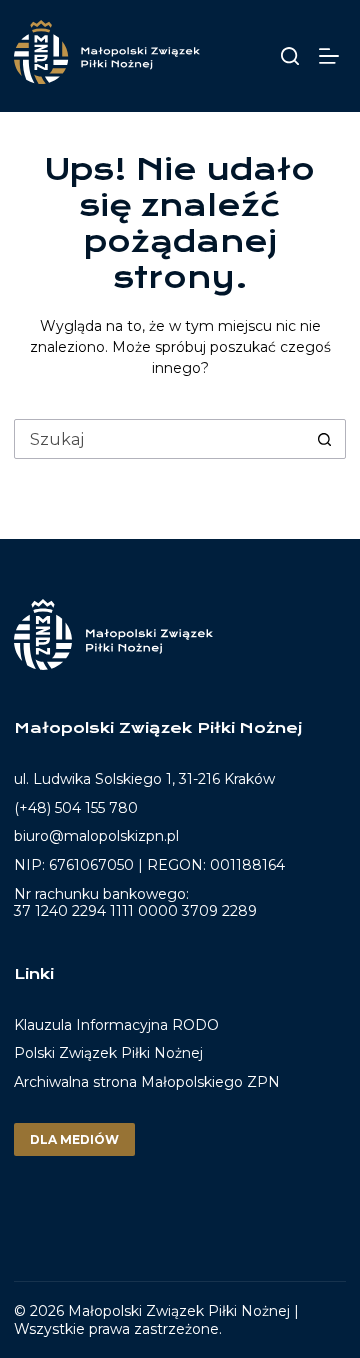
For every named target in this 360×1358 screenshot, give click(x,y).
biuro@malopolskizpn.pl (96, 836)
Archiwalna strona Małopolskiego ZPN (147, 1082)
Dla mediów (74, 1139)
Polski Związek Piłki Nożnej (108, 1053)
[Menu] (332, 56)
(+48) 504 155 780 (76, 808)
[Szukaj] (290, 56)
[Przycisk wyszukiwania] (325, 439)
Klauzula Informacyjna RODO (116, 1025)
